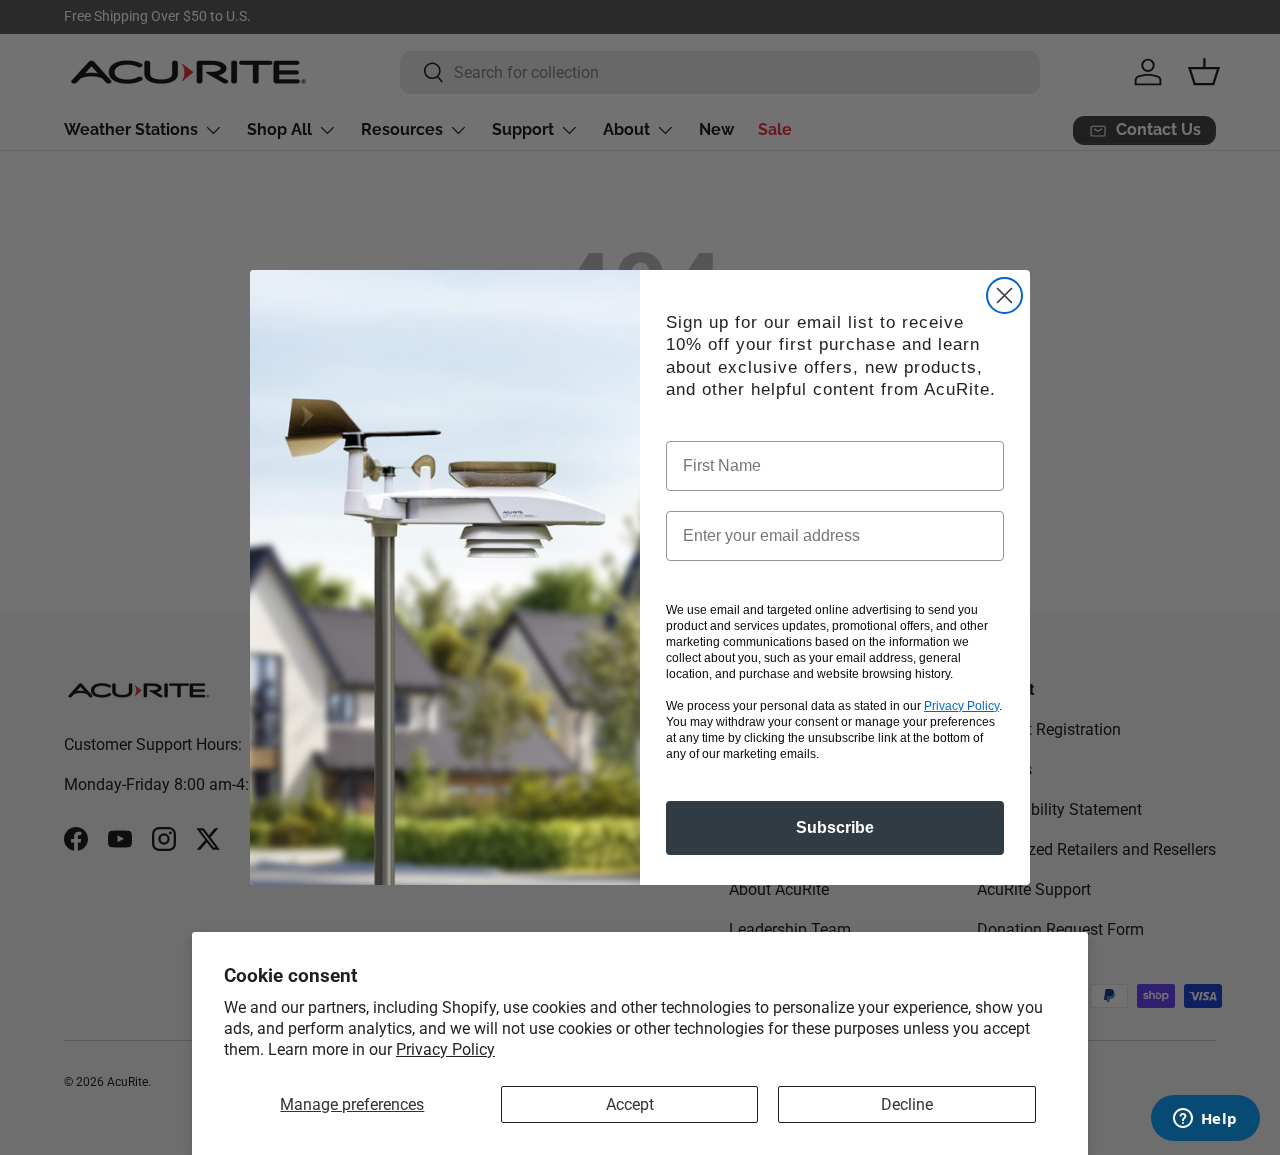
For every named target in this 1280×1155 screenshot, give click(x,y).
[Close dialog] (1004, 295)
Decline (907, 1104)
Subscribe (835, 827)
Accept (630, 1104)
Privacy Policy (445, 1049)
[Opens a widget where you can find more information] (1205, 1120)
